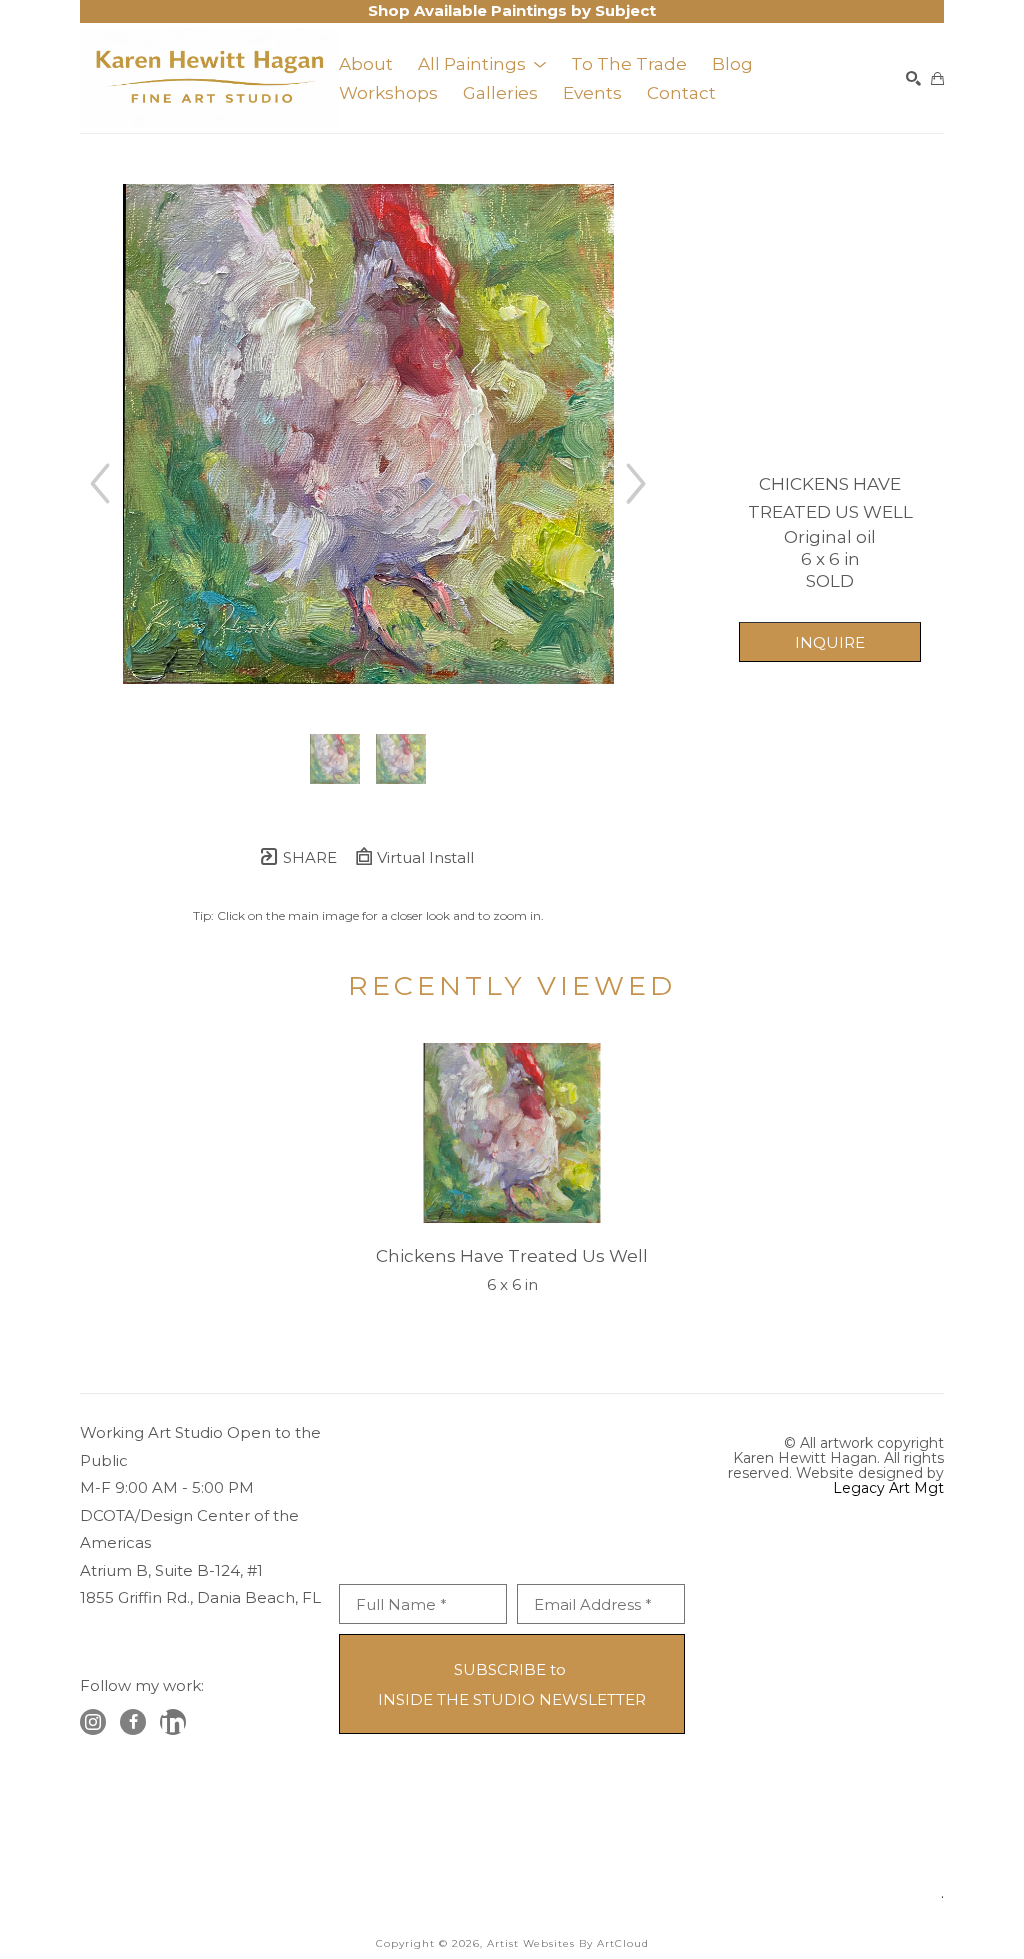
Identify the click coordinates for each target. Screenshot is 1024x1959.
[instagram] (93, 1722)
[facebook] (133, 1722)
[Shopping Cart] (937, 78)
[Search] (913, 78)
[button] (482, 64)
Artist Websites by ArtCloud (568, 1943)
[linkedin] (173, 1722)
